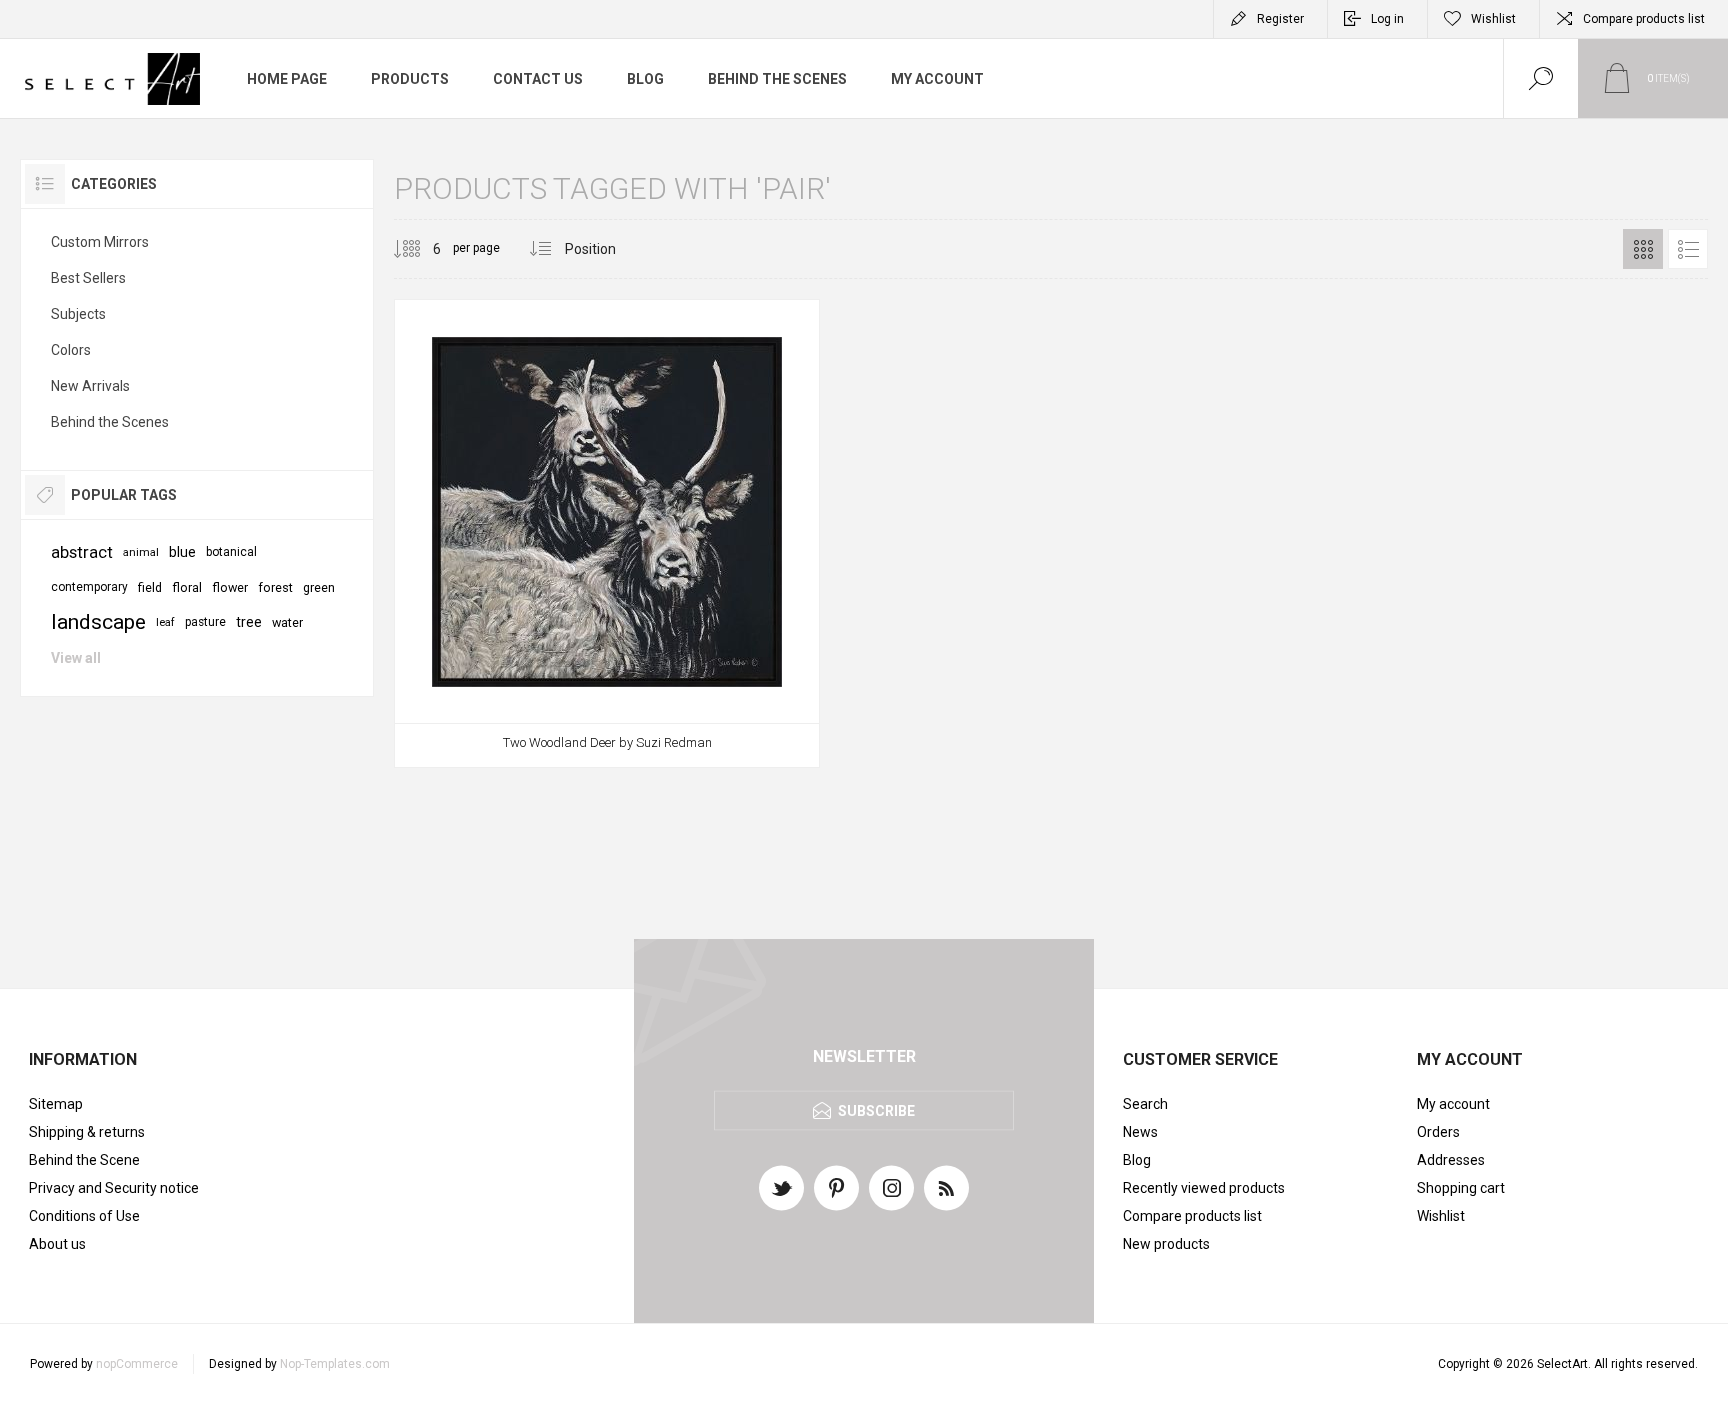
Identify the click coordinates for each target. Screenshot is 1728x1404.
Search (1145, 1104)
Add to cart (585, 726)
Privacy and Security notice (114, 1188)
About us (57, 1244)
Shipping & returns (87, 1132)
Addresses (1451, 1160)
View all (76, 658)
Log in (1387, 19)
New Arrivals (90, 386)
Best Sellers (88, 278)
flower (230, 587)
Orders (1438, 1132)
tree (249, 622)
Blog (1137, 1160)
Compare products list (1644, 19)
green (319, 587)
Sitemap (56, 1104)
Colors (71, 350)
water (287, 622)
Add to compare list (675, 726)
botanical (231, 552)
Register (1280, 19)
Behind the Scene (84, 1160)
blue (182, 552)
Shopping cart (1461, 1188)
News (1140, 1132)
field (150, 587)
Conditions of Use (84, 1216)
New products (1166, 1244)
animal (141, 552)
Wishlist (1441, 1216)
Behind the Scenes (110, 422)
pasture (205, 622)
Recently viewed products (1204, 1188)
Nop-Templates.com (335, 1364)
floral (187, 587)
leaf (165, 622)
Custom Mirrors (100, 242)
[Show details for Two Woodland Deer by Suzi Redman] (606, 533)
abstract (82, 552)
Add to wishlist (630, 726)
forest (275, 587)
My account (1453, 1104)
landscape (98, 622)
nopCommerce (137, 1364)
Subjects (78, 314)
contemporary (89, 587)
